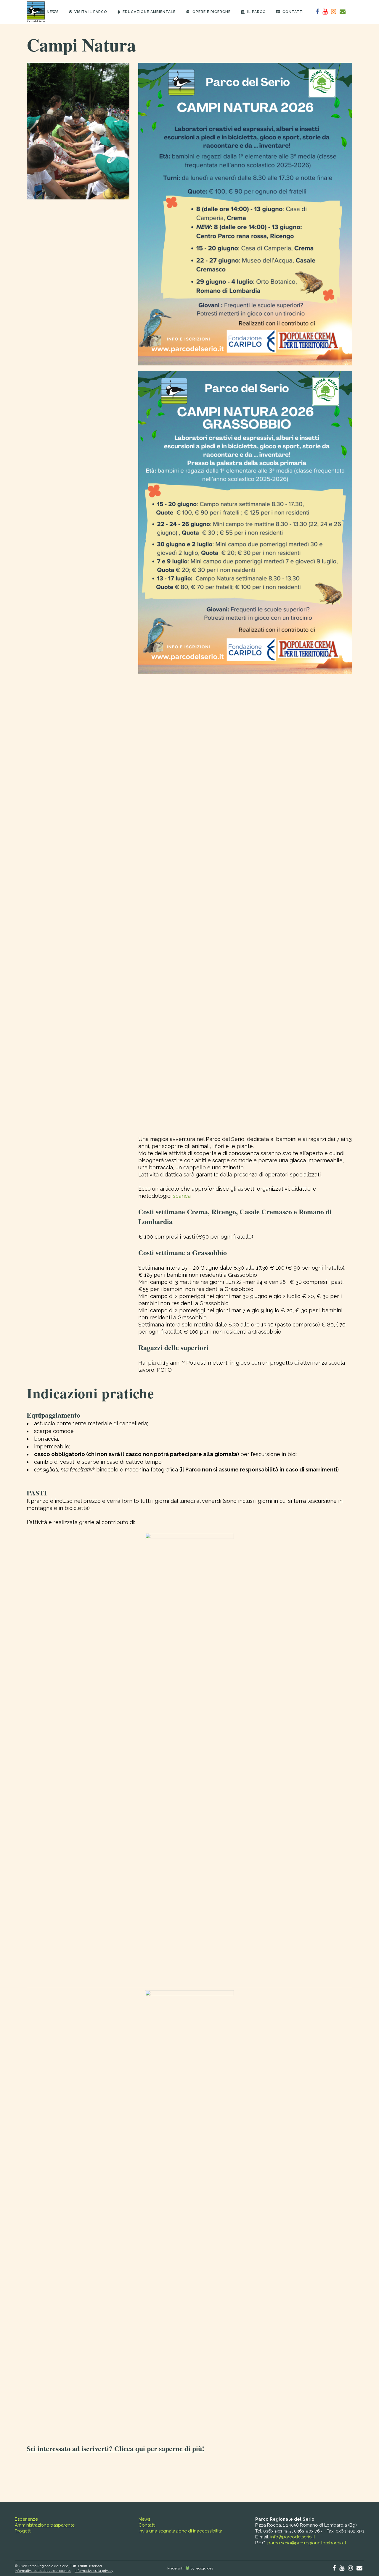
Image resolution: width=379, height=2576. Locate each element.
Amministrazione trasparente (45, 2525)
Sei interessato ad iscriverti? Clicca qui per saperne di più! (115, 2448)
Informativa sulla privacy (94, 2571)
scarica (182, 1196)
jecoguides (204, 2568)
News (144, 2519)
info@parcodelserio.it (293, 2537)
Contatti (147, 2525)
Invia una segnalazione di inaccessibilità (180, 2531)
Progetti (23, 2531)
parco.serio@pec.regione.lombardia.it (307, 2543)
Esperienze (26, 2519)
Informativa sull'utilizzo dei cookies (43, 2571)
